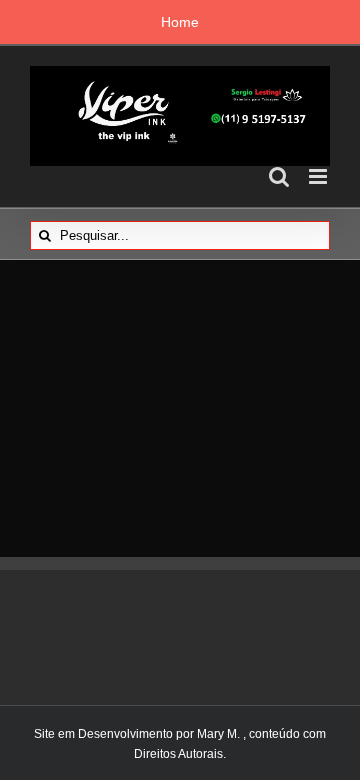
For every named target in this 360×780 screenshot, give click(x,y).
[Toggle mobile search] (279, 176)
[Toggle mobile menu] (319, 176)
